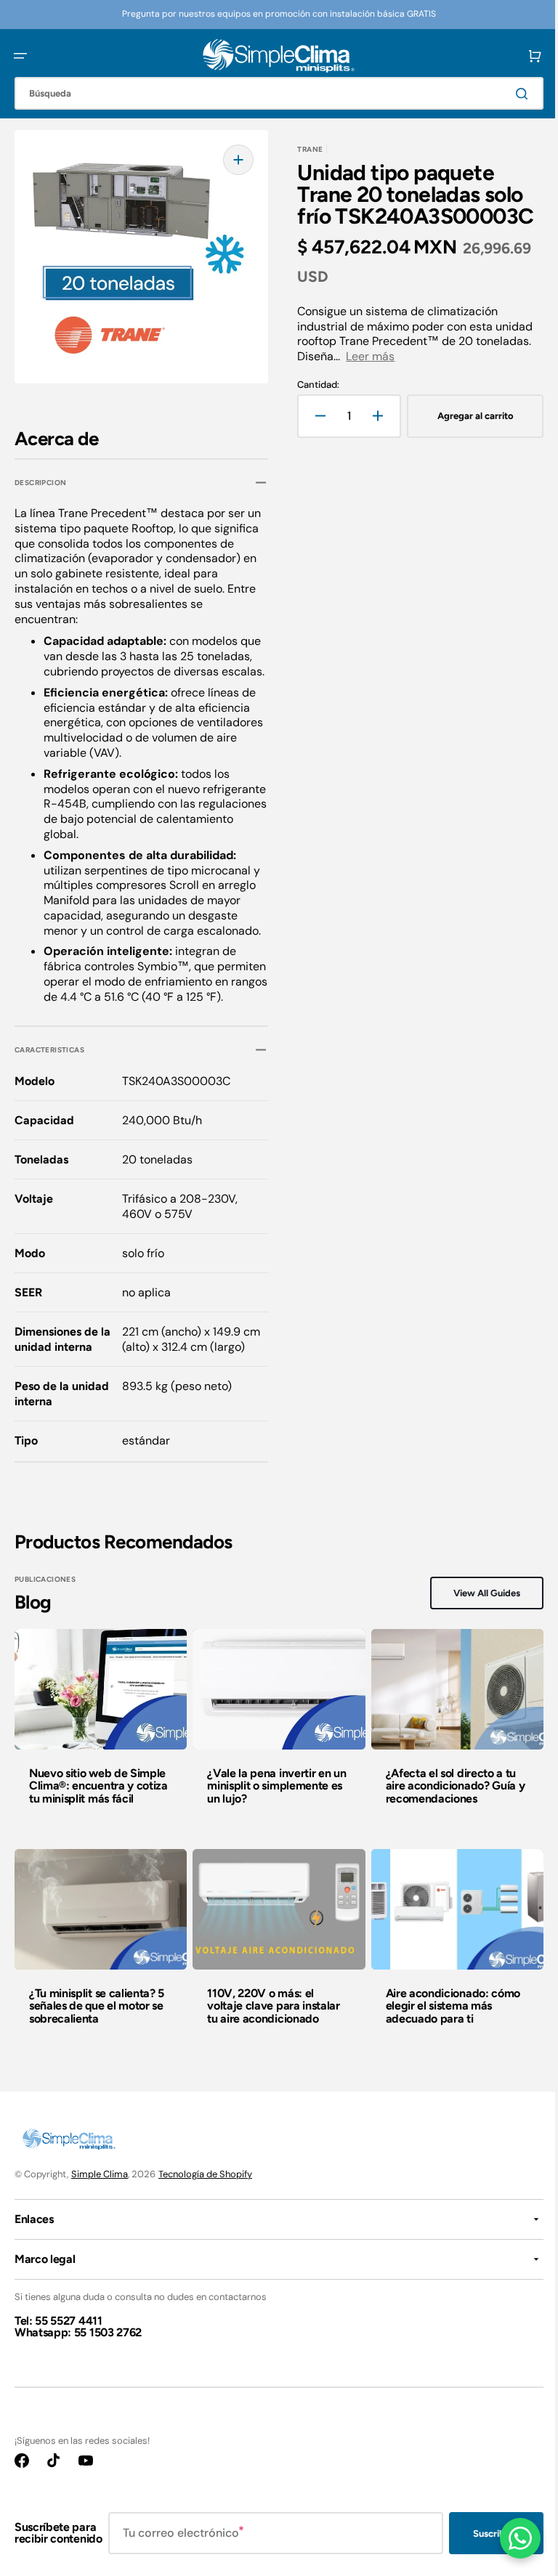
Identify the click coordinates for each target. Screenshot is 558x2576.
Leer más (365, 356)
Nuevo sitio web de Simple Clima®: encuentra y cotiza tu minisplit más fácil (98, 1808)
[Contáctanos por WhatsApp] (509, 2538)
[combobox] (274, 93)
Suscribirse (486, 2553)
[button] (20, 56)
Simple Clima (100, 2194)
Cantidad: (313, 385)
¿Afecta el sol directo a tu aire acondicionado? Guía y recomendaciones (448, 1808)
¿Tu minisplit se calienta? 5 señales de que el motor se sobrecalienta (97, 2026)
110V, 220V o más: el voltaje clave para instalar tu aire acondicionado (270, 2026)
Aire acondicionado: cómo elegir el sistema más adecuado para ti (446, 2026)
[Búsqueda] (514, 94)
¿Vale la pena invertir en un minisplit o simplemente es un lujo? (273, 1808)
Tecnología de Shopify (205, 2194)
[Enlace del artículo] (99, 1751)
